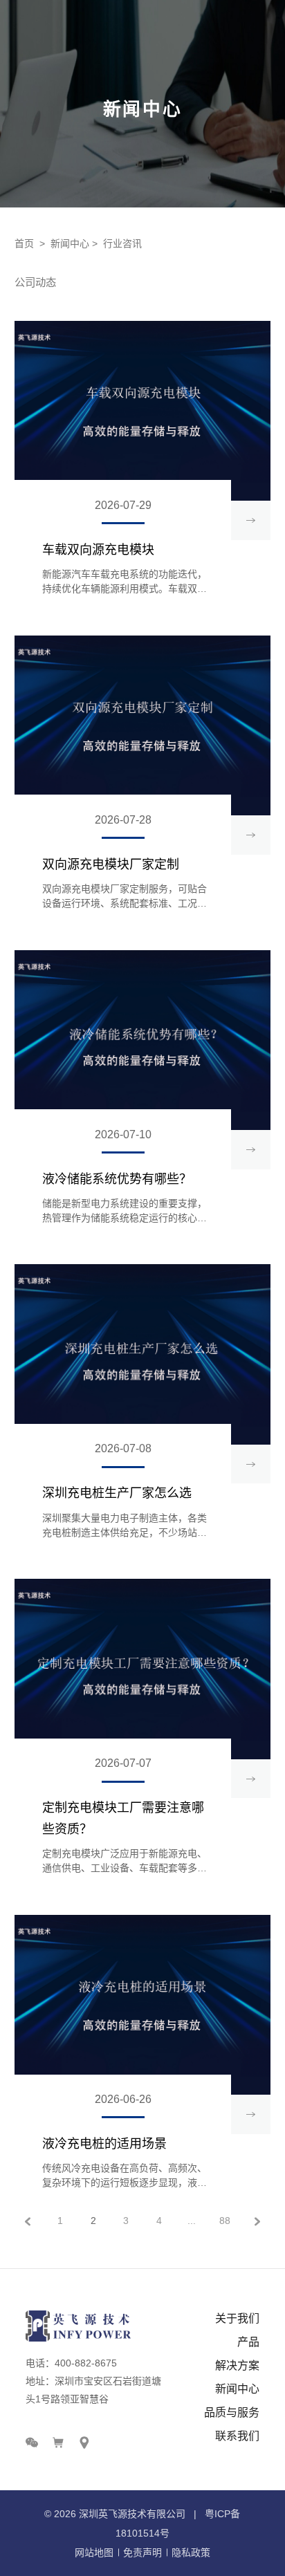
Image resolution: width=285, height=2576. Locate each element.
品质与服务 (232, 2412)
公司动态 (35, 282)
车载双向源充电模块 (98, 550)
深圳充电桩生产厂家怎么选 (117, 1493)
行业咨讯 (122, 243)
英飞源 (113, 2514)
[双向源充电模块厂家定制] (142, 726)
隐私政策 (191, 2552)
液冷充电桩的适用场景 (104, 2144)
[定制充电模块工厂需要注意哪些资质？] (142, 1669)
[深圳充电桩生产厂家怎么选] (142, 1354)
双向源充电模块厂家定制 (111, 864)
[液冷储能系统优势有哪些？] (142, 1040)
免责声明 (142, 2552)
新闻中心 (70, 243)
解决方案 (237, 2365)
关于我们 (237, 2318)
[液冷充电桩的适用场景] (142, 2005)
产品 (248, 2342)
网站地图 (94, 2552)
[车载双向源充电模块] (142, 411)
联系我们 (237, 2436)
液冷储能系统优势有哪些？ (117, 1179)
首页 (24, 243)
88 (225, 2221)
